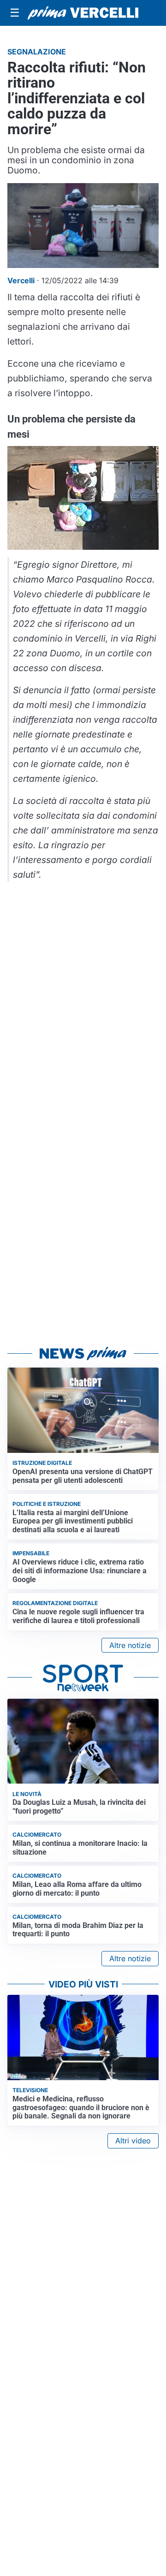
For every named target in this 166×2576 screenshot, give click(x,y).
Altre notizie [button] (130, 1645)
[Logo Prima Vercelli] (83, 13)
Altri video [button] (133, 2141)
